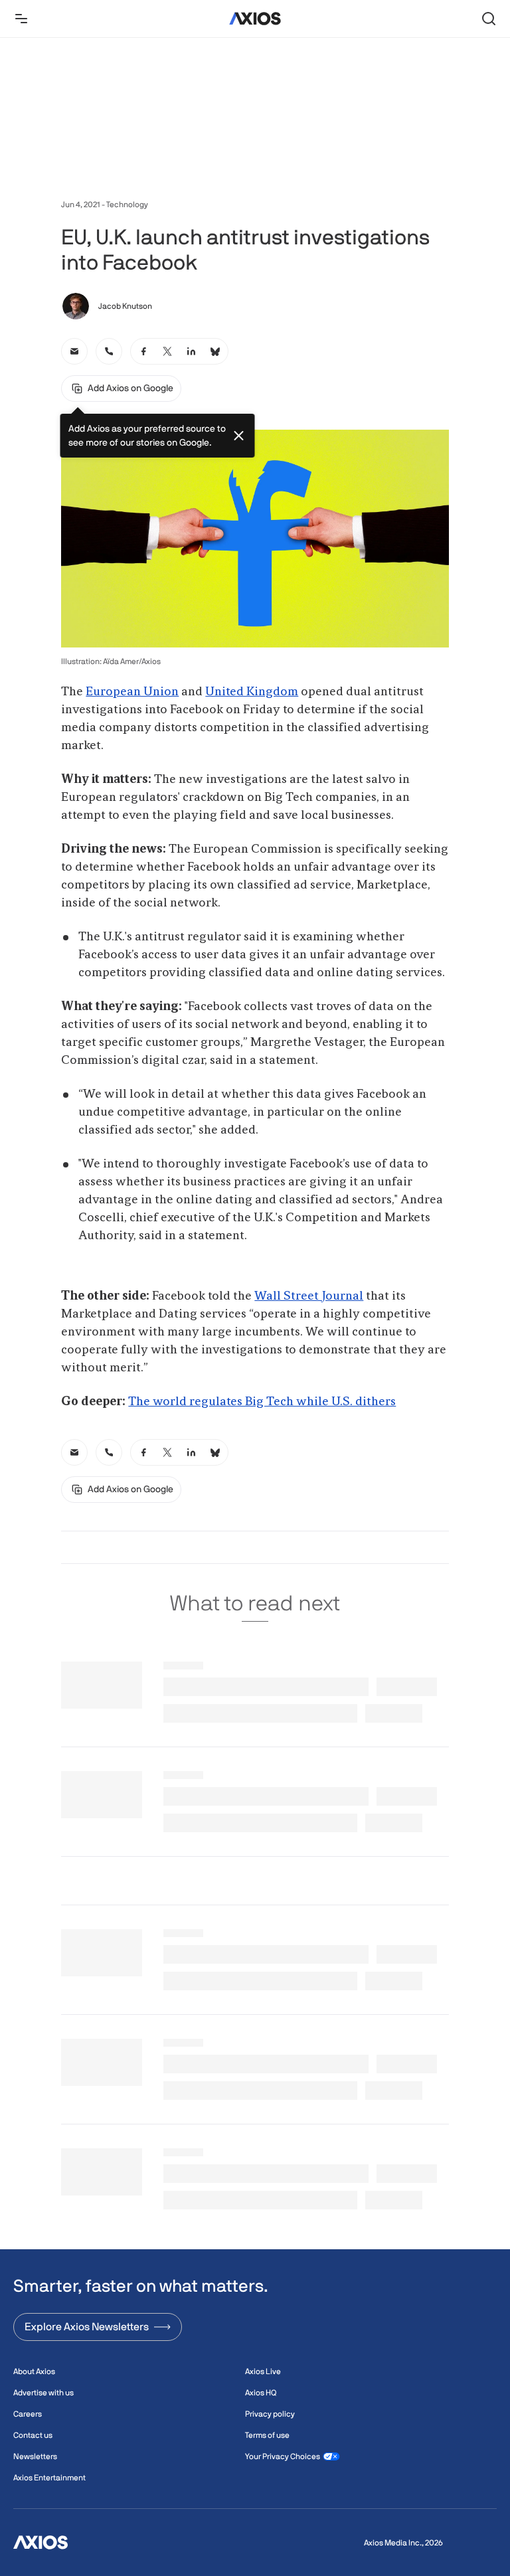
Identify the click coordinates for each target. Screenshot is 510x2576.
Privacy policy (270, 2414)
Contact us (33, 2435)
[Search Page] (489, 19)
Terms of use (267, 2435)
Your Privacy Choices (283, 2456)
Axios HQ (261, 2393)
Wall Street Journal (309, 1296)
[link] (74, 351)
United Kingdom (252, 692)
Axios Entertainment (49, 2478)
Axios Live (263, 2371)
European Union (132, 692)
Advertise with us (43, 2393)
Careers (28, 2414)
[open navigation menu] (21, 19)
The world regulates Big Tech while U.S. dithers (262, 1402)
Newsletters (35, 2456)
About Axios (34, 2371)
